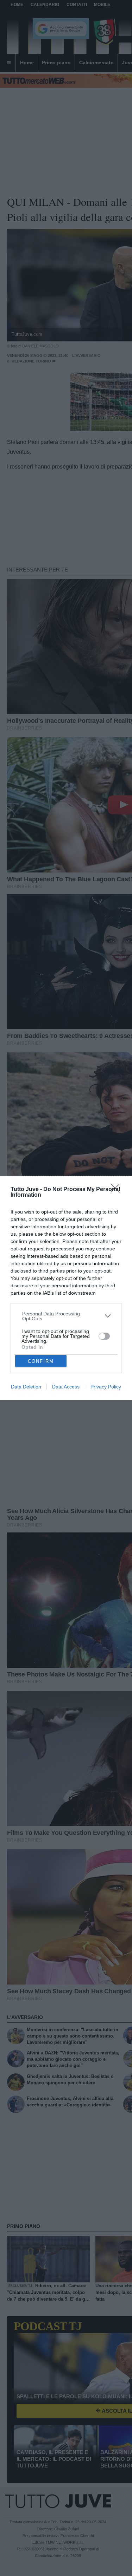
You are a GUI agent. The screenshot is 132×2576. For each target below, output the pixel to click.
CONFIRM (41, 1361)
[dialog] (66, 1288)
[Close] (118, 1190)
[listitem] (66, 1316)
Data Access (66, 1387)
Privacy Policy (106, 1387)
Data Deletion (26, 1387)
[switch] (104, 1336)
